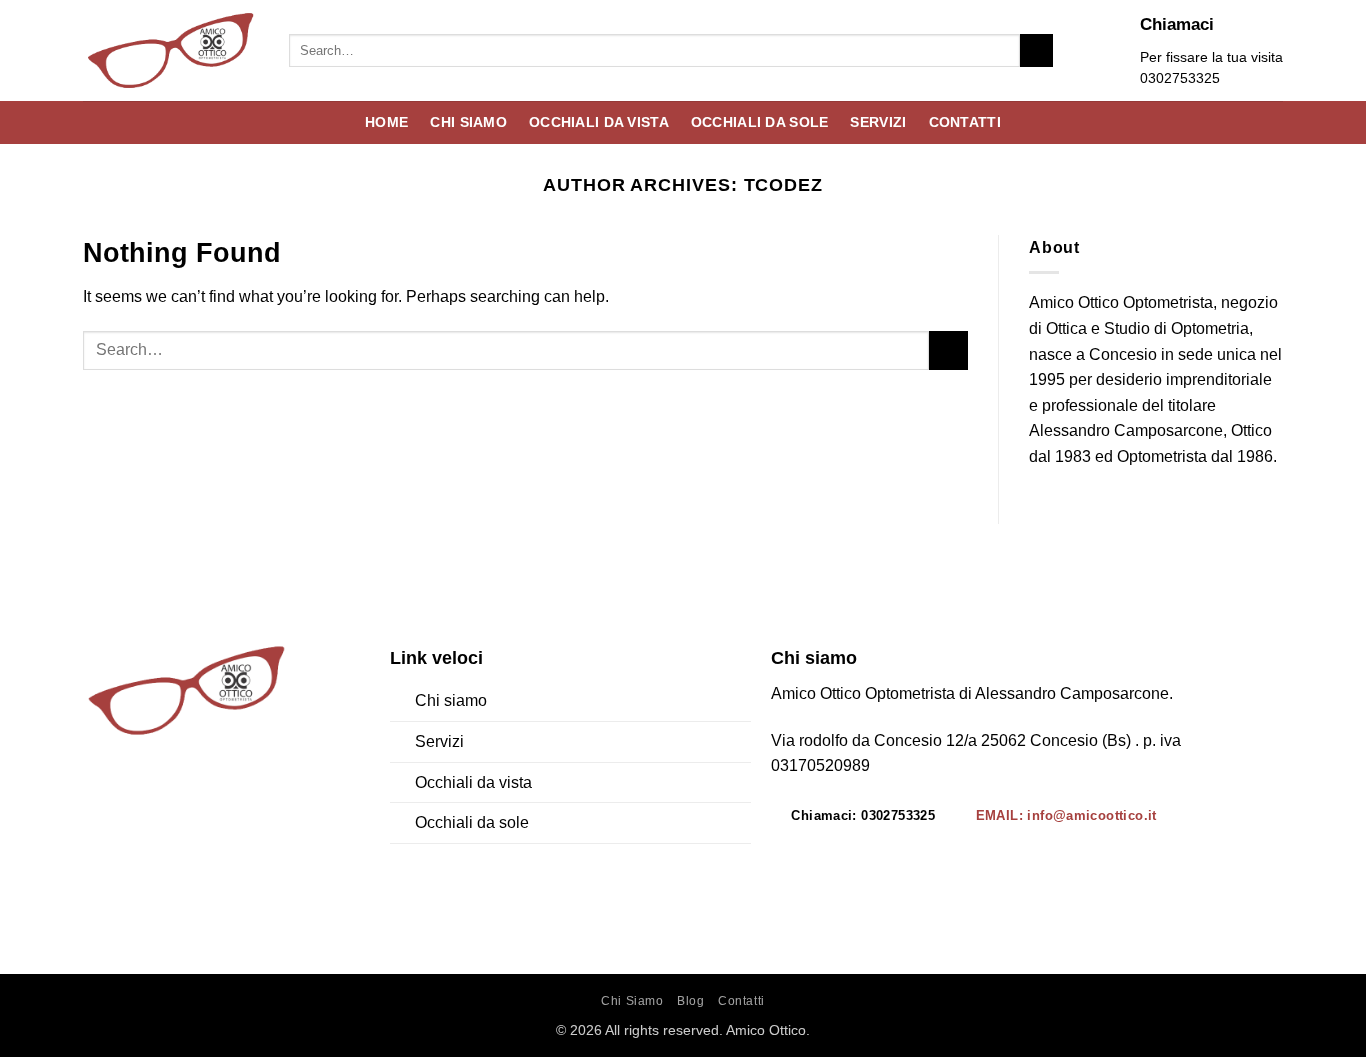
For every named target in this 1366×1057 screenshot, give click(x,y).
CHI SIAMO (468, 122)
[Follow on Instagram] (135, 802)
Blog (690, 1001)
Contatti (741, 1001)
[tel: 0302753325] (1109, 50)
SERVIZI (878, 122)
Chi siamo (451, 700)
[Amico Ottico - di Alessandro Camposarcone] (171, 50)
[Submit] (1036, 51)
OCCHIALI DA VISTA (599, 122)
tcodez (784, 184)
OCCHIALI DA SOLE (760, 122)
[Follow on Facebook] (100, 802)
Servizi (439, 741)
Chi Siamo (632, 1001)
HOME (386, 122)
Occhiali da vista (473, 782)
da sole (501, 822)
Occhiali (444, 822)
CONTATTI (965, 122)
